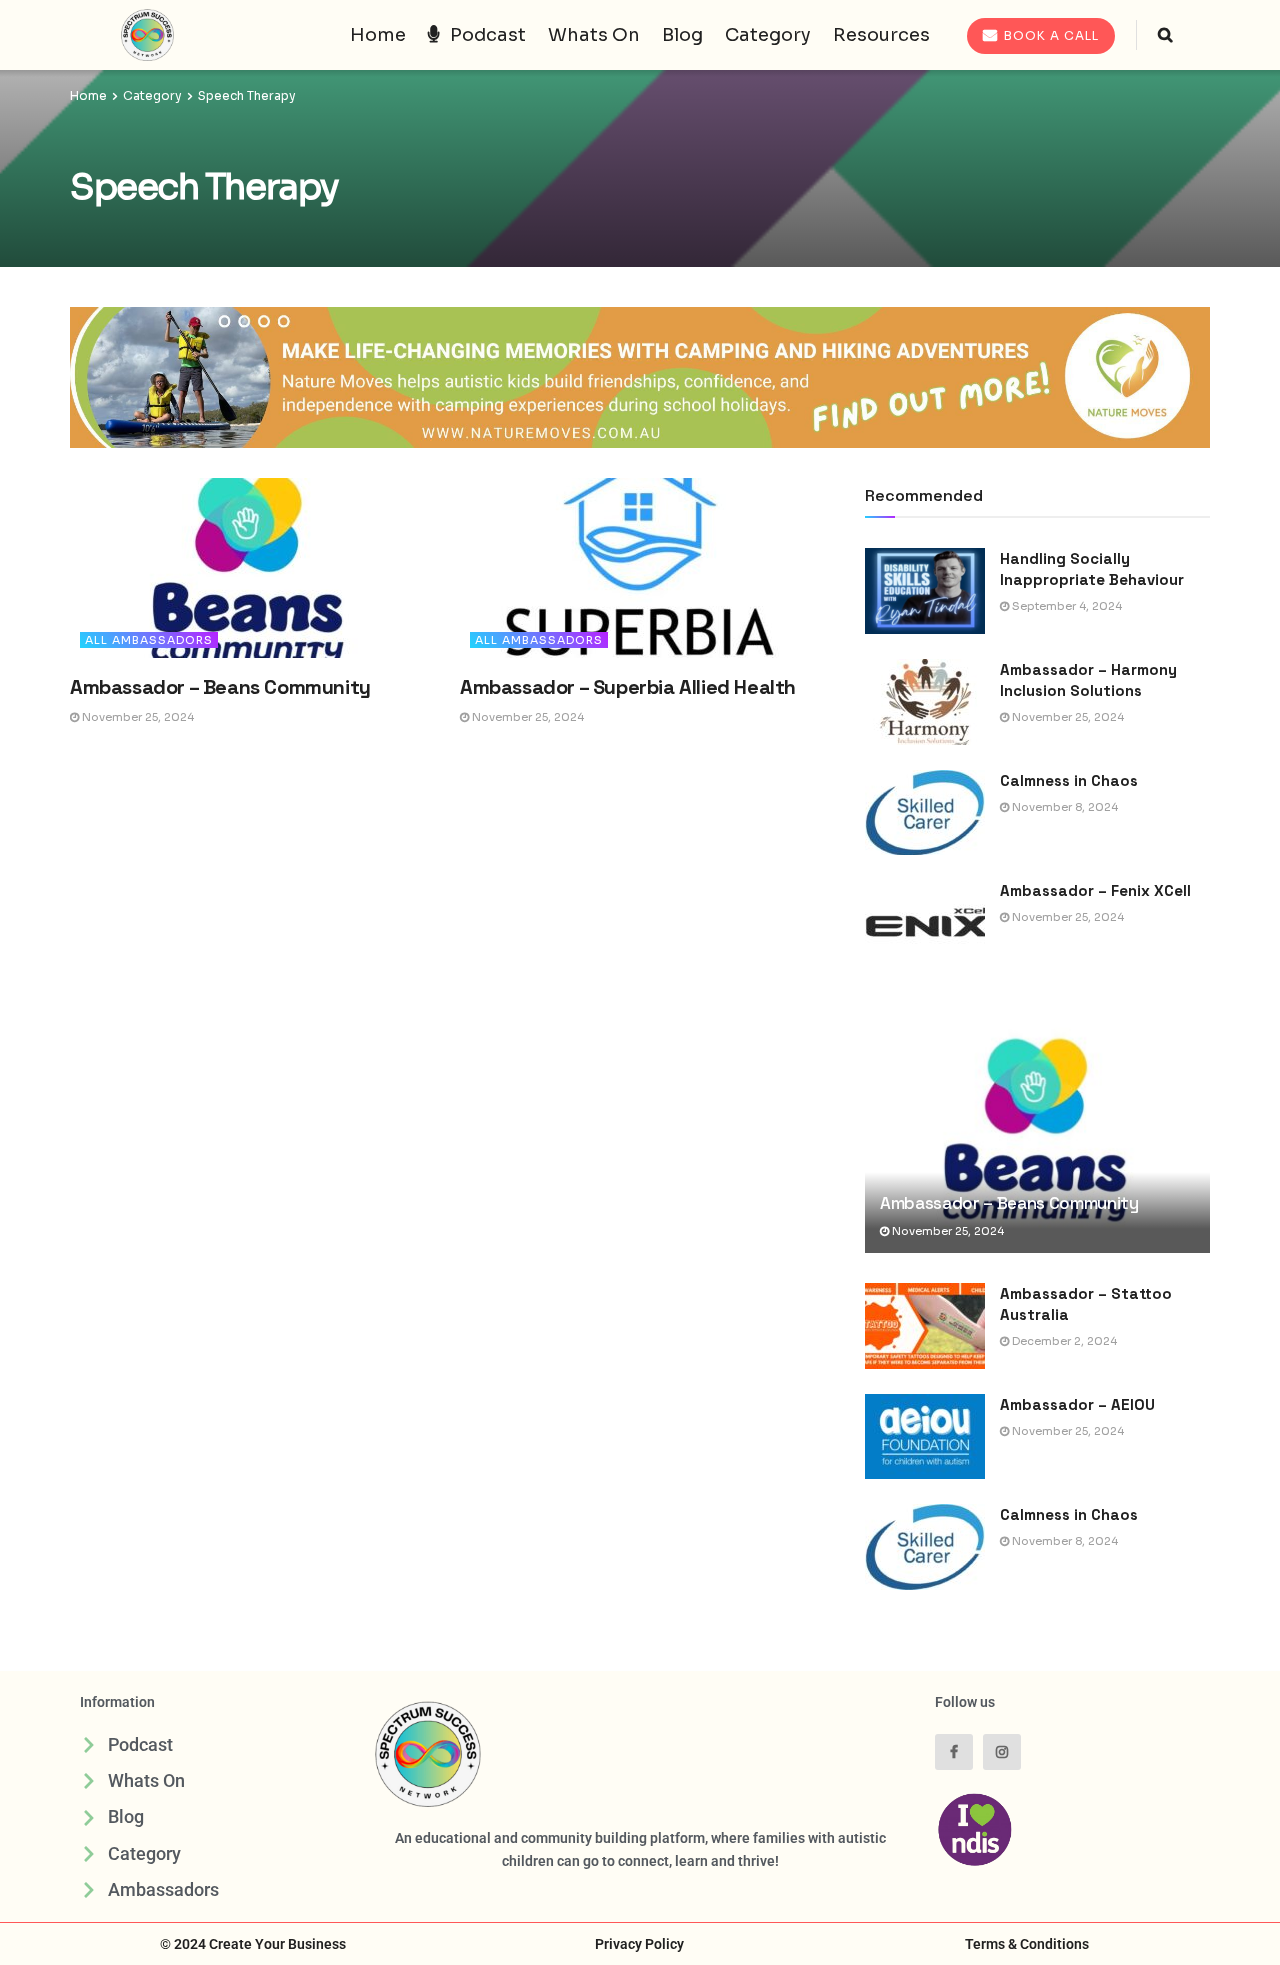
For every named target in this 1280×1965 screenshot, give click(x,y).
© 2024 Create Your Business (253, 1944)
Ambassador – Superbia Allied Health (628, 687)
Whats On (594, 35)
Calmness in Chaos (1071, 780)
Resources (881, 35)
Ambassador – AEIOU (1077, 1404)
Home (378, 35)
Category (768, 35)
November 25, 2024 (136, 717)
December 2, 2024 (1063, 1341)
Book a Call (1049, 35)
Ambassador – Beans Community (220, 687)
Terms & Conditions (1027, 1944)
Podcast (488, 35)
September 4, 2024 (1065, 606)
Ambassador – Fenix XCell (1095, 890)
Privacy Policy (639, 1944)
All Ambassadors (149, 640)
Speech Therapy (247, 95)
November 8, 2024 (1063, 807)
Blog (682, 35)
